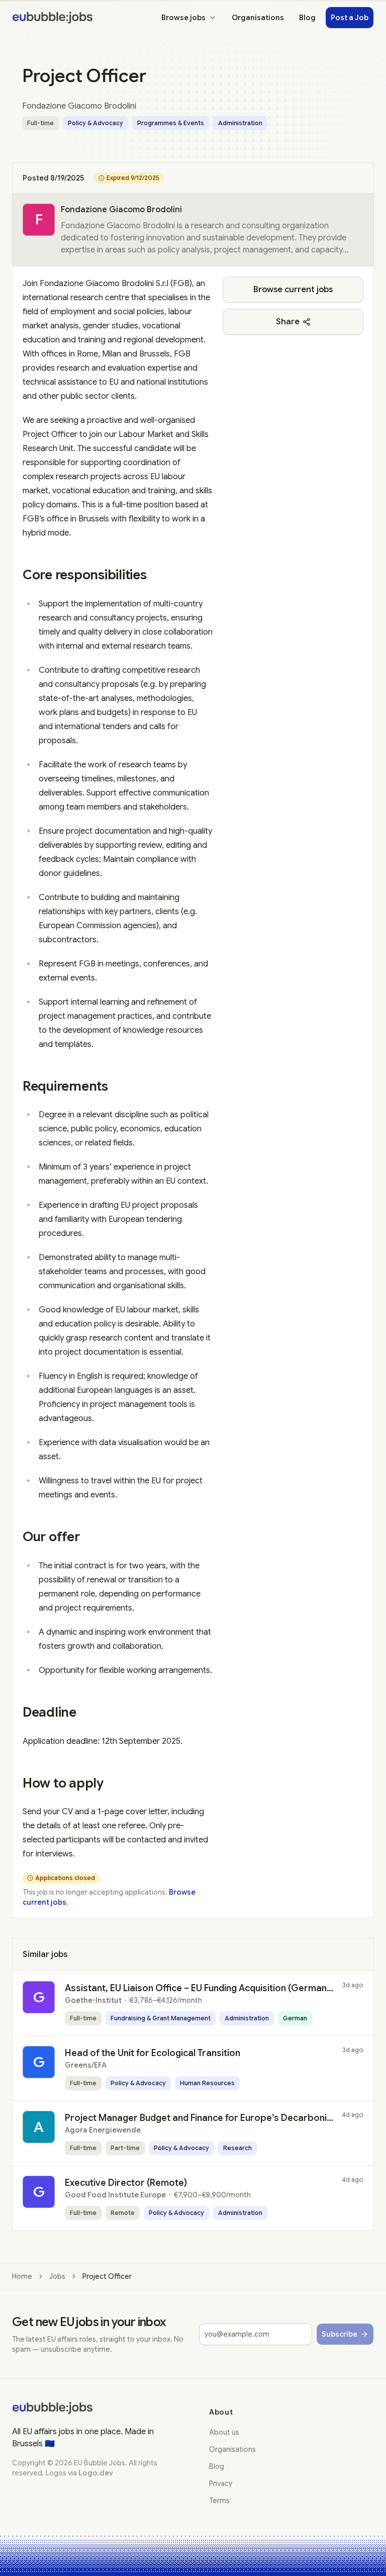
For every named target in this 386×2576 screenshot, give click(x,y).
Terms (219, 2501)
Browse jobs (183, 18)
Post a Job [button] (350, 18)
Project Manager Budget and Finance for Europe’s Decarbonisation (209, 2118)
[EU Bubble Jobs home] (52, 2408)
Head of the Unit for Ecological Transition (153, 2053)
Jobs (57, 2276)
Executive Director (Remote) (126, 2183)
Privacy (221, 2483)
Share (288, 322)
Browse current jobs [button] (293, 290)
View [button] (339, 1992)
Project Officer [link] (107, 2276)
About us (224, 2432)
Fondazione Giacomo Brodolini (121, 210)
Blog (217, 2466)
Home (22, 2276)
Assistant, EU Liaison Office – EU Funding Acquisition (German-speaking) (219, 1988)
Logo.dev (96, 2473)
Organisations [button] (258, 18)
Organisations (232, 2449)
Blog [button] (307, 18)
